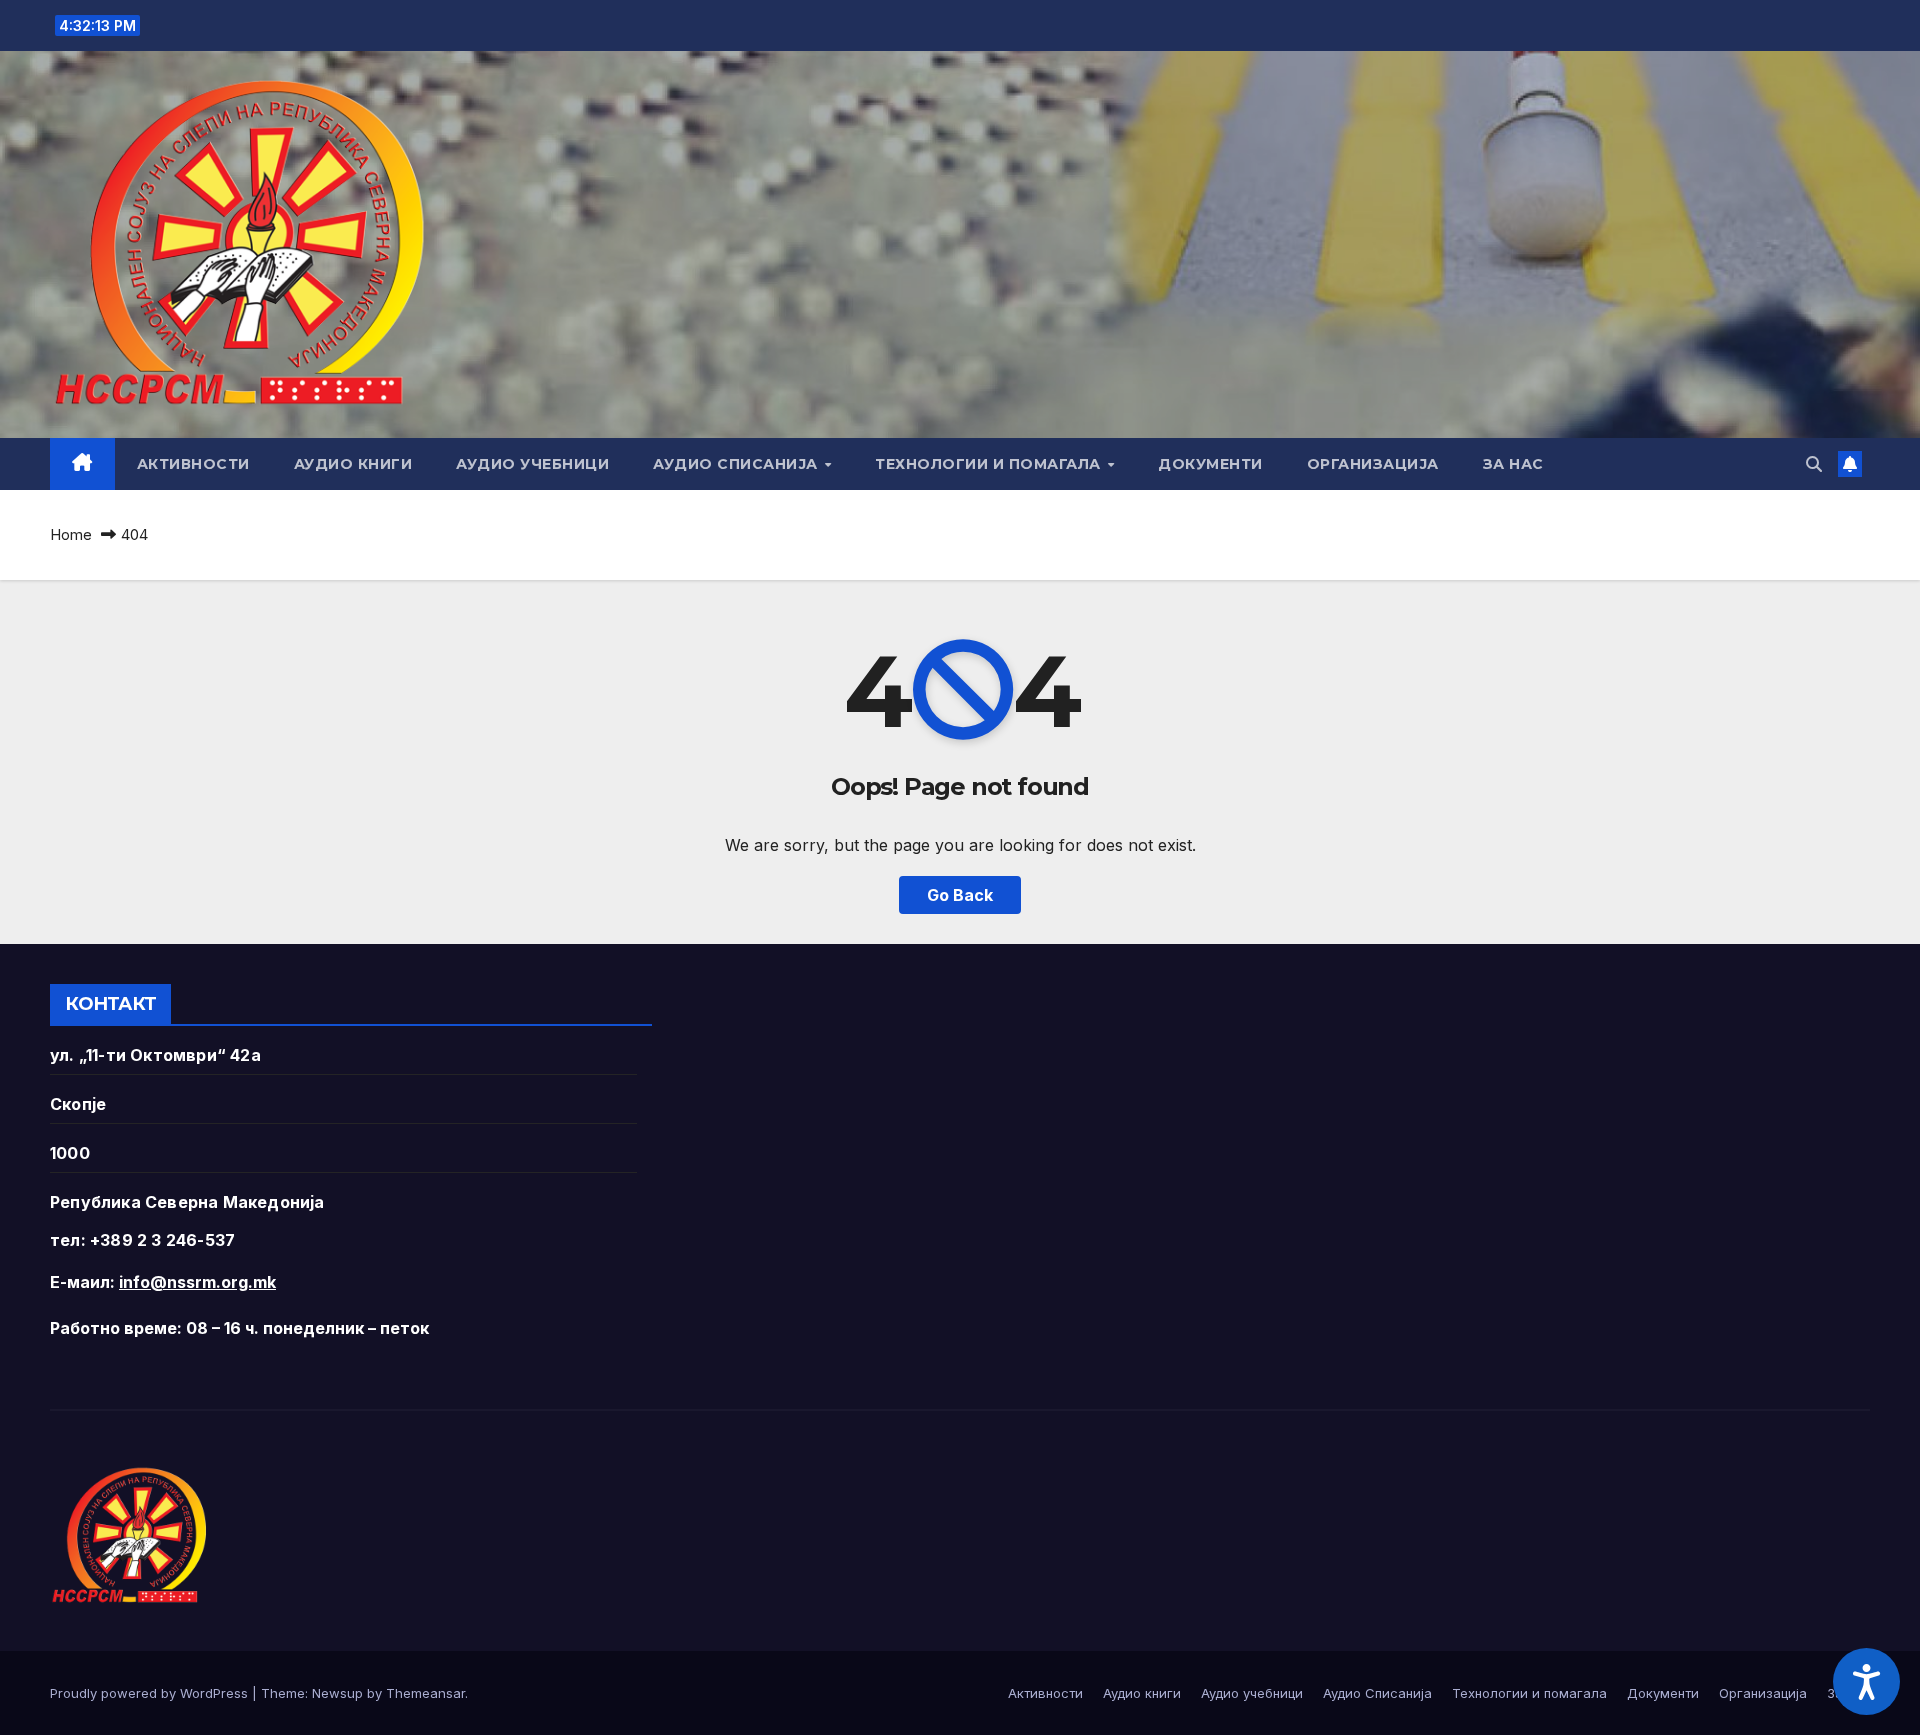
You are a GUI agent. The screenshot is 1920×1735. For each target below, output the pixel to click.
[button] (1814, 464)
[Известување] (1850, 464)
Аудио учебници (532, 464)
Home (71, 534)
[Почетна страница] (82, 464)
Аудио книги (353, 464)
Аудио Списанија (737, 464)
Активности (193, 464)
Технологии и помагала (990, 464)
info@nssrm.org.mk (197, 1282)
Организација (1373, 464)
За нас (1513, 464)
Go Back (960, 895)
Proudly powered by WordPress (151, 1693)
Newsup (337, 1693)
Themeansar (425, 1693)
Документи (1210, 464)
